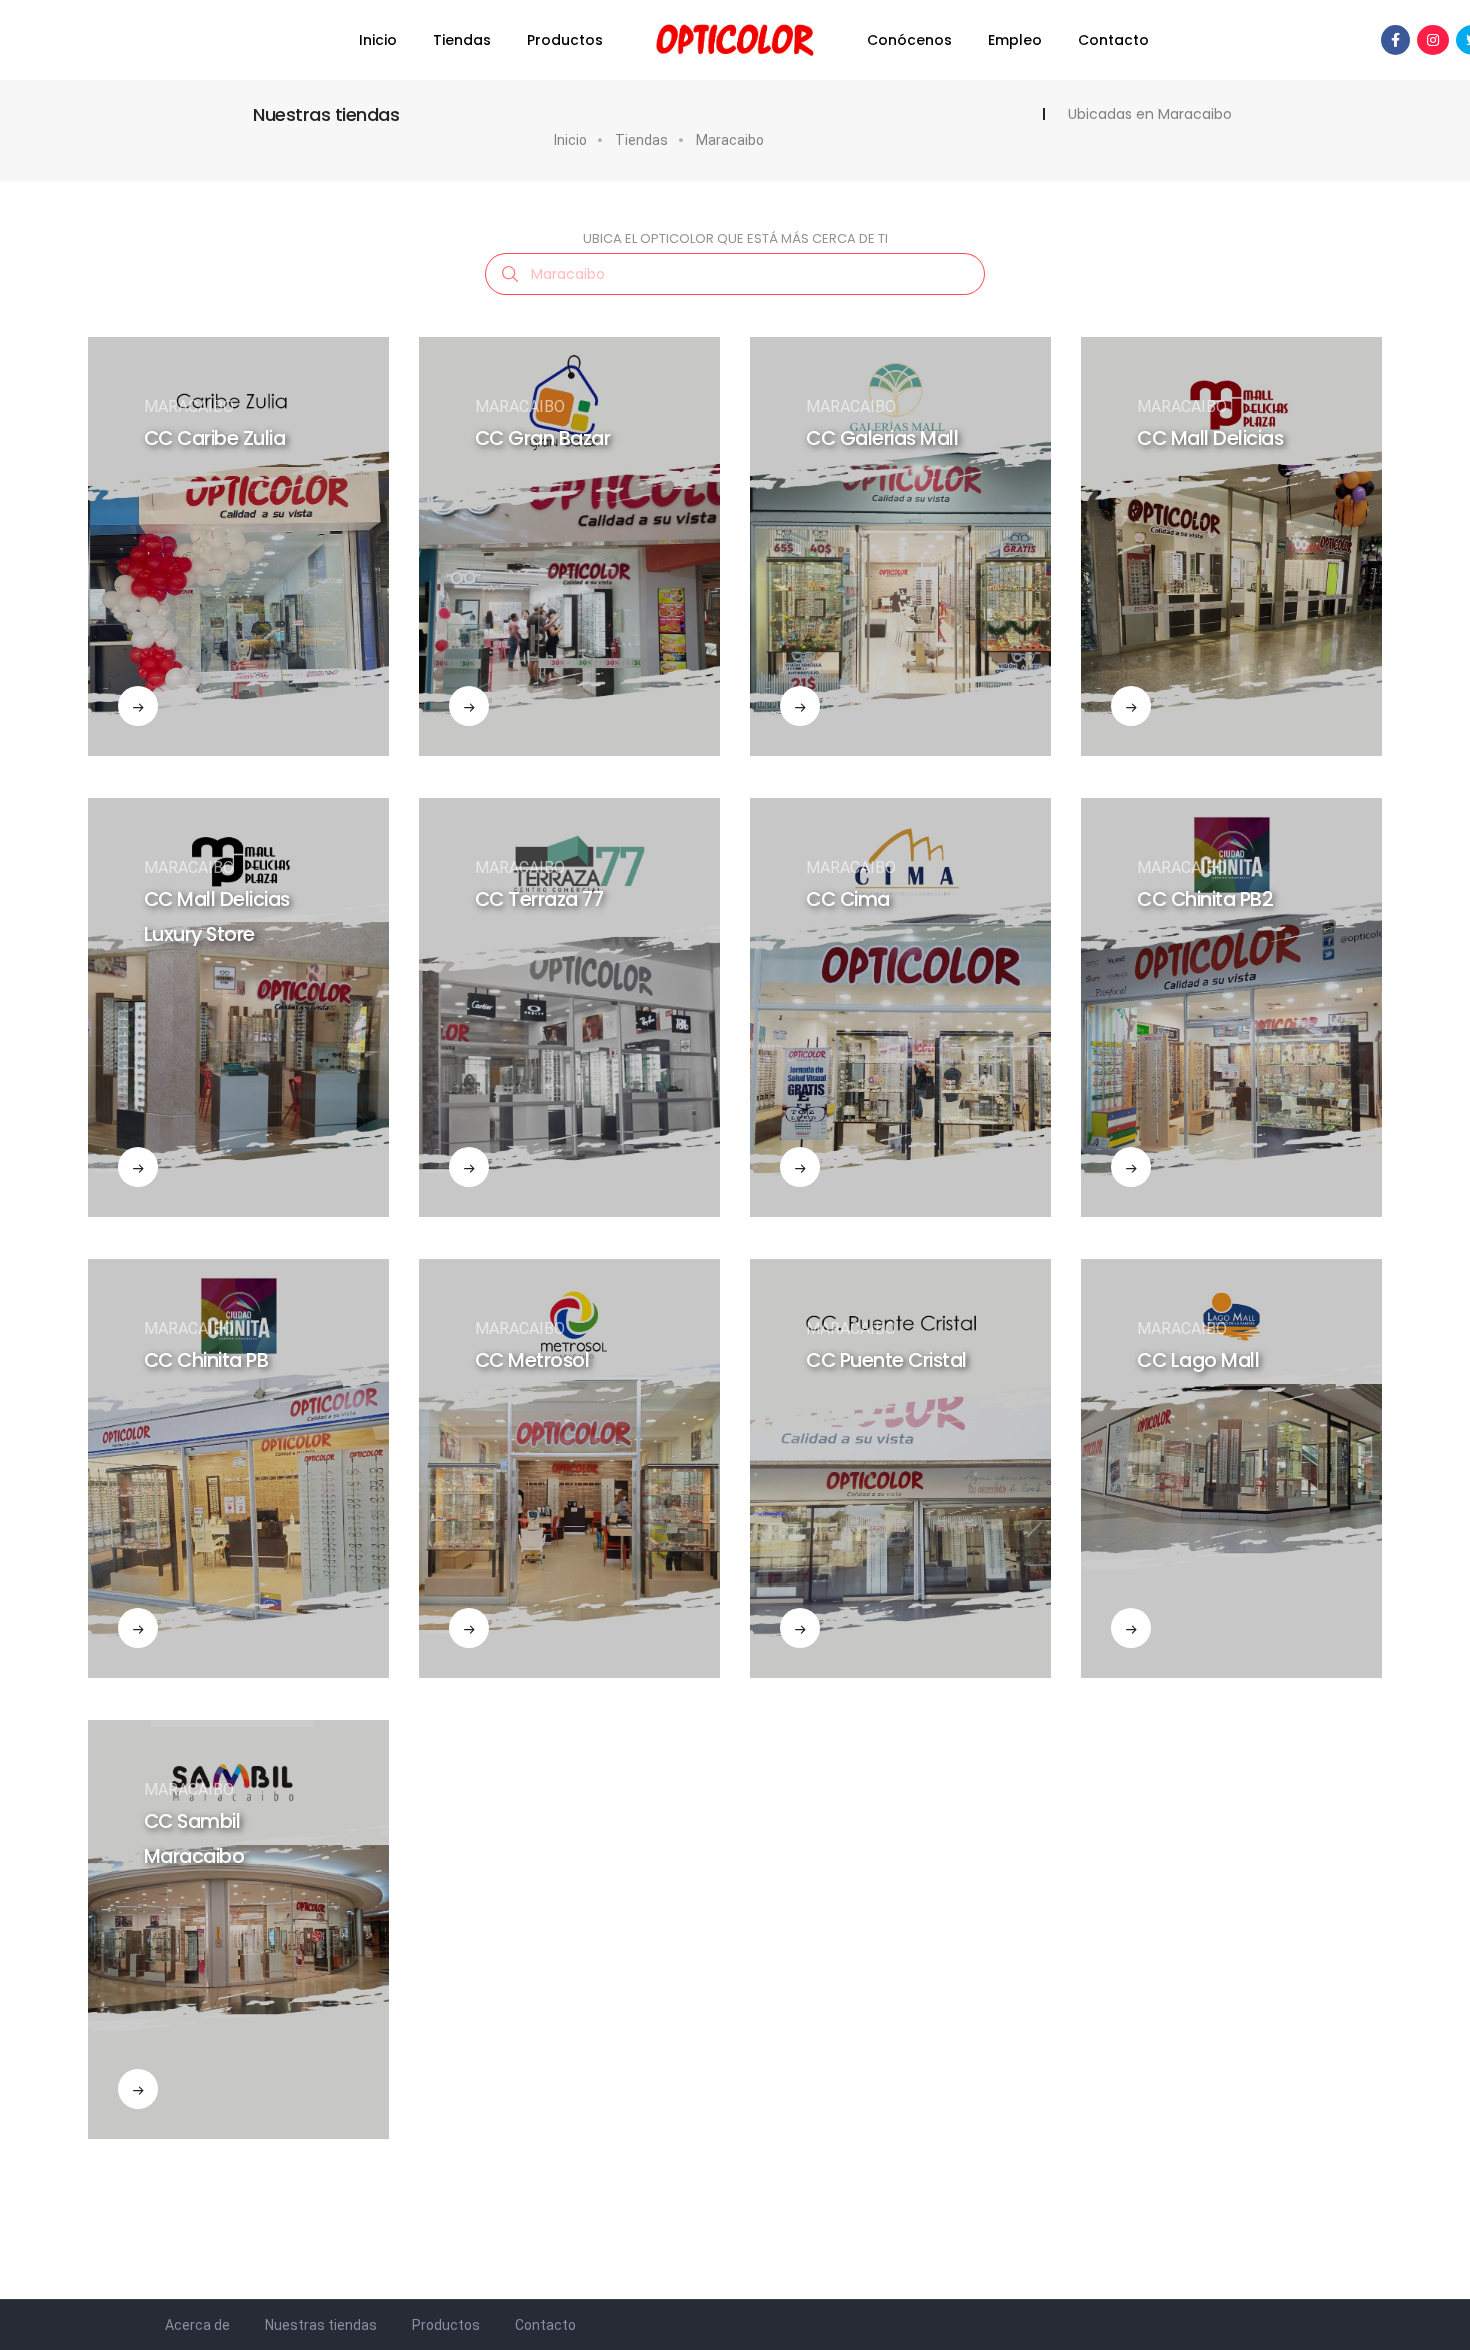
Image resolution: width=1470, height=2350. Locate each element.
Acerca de (197, 2325)
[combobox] (735, 274)
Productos (565, 40)
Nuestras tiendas (321, 2325)
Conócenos (909, 40)
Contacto (1113, 40)
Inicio (378, 40)
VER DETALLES (189, 580)
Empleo (1015, 40)
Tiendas (462, 40)
